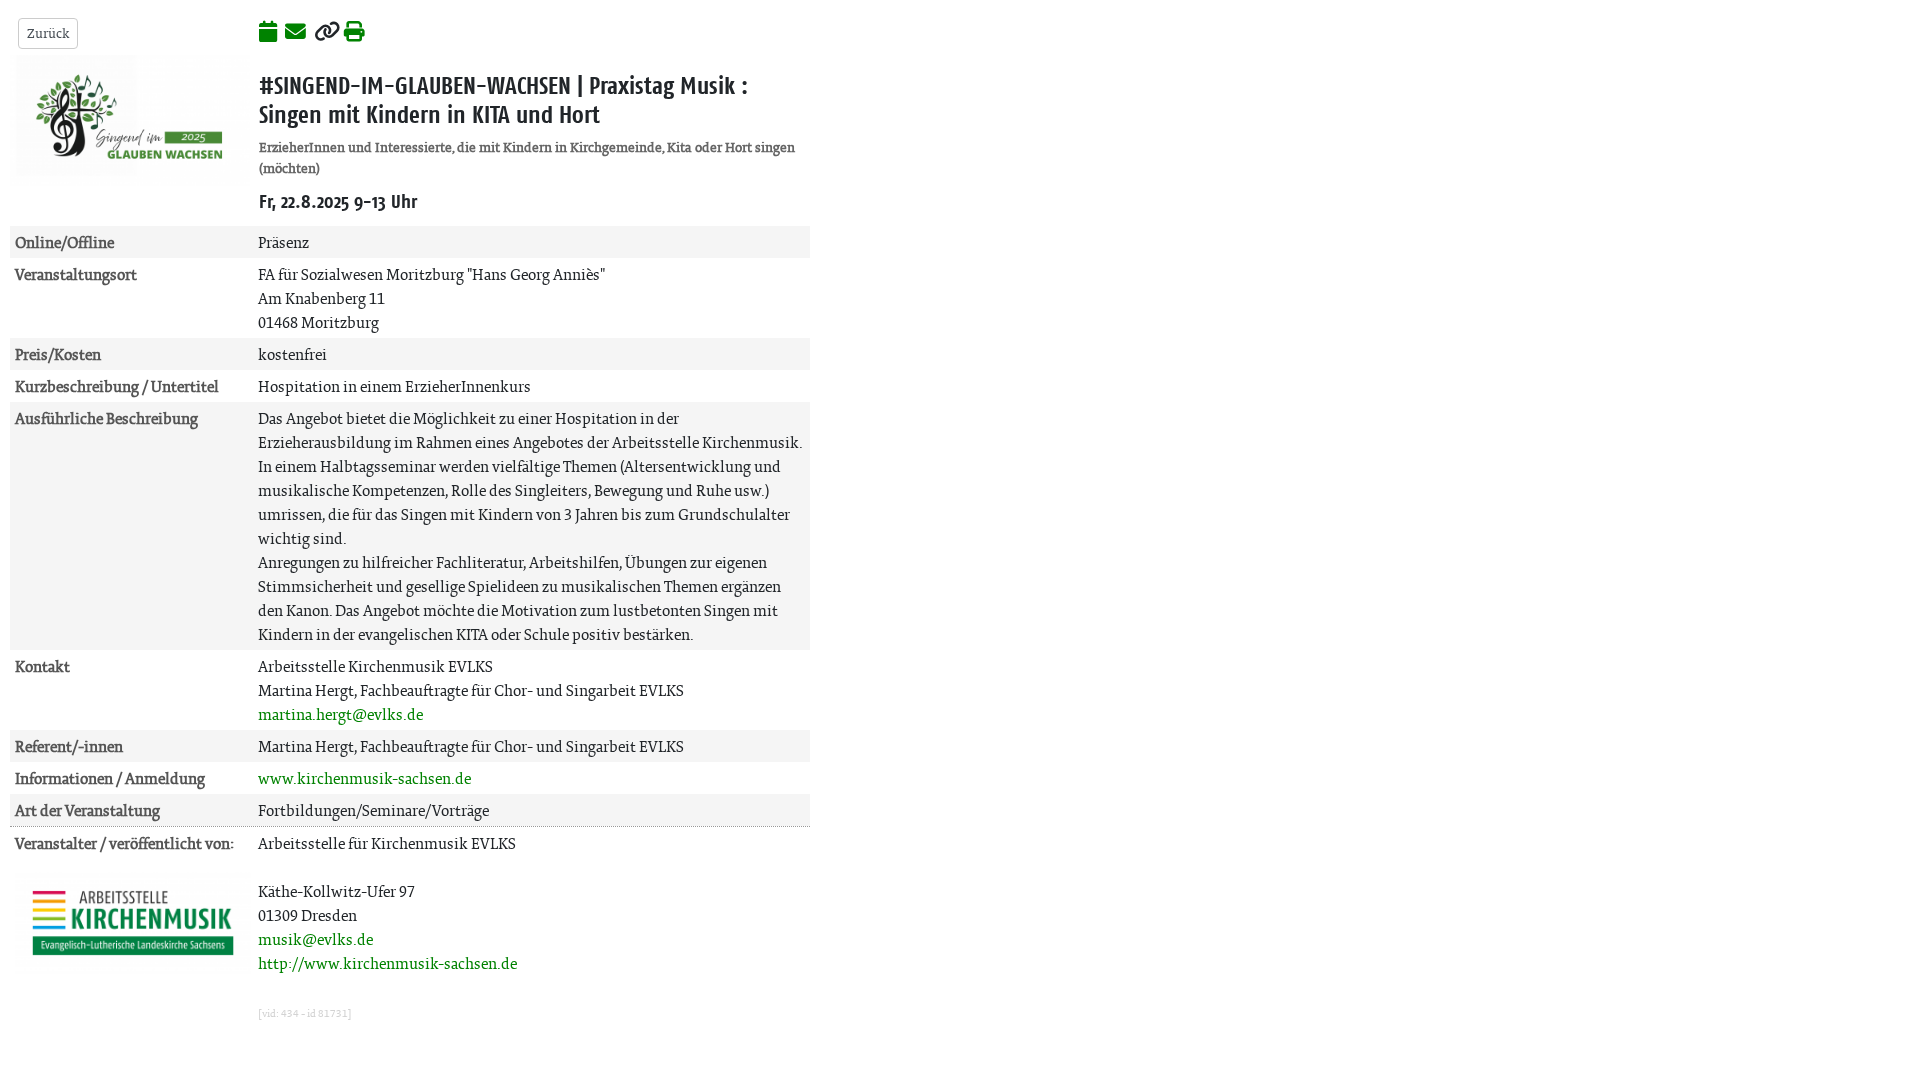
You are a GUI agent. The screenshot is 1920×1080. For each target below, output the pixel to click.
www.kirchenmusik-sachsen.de (364, 778)
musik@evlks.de (315, 939)
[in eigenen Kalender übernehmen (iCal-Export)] (268, 33)
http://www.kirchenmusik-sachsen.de (387, 963)
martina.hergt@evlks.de (340, 714)
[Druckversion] (354, 33)
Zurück (48, 33)
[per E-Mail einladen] (295, 33)
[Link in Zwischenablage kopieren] (327, 33)
